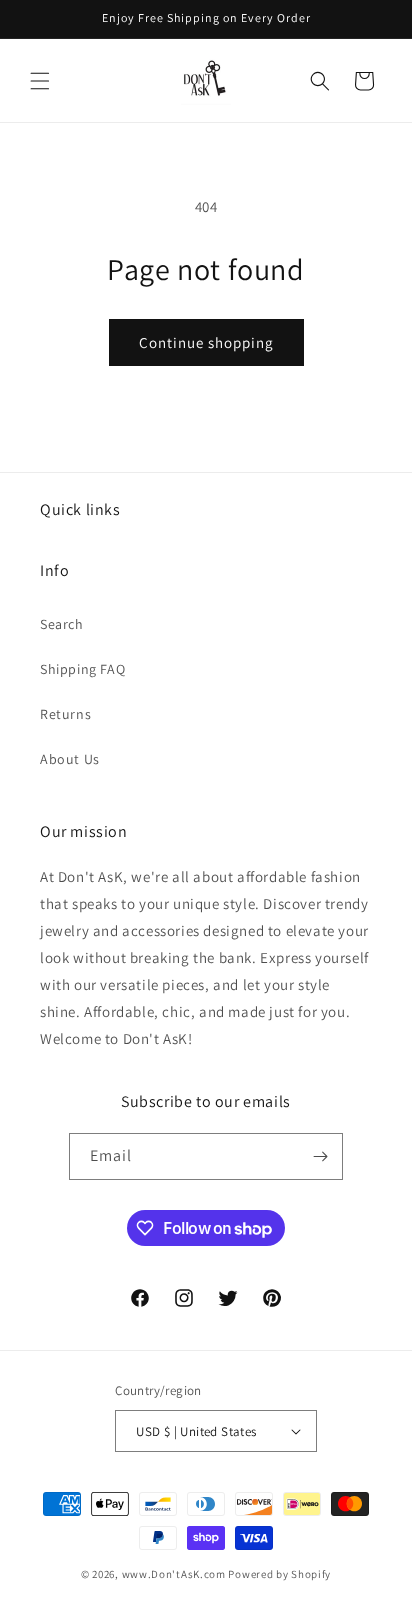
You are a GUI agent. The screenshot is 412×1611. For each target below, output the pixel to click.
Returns (65, 714)
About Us (70, 759)
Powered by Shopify (279, 1574)
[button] (40, 81)
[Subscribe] (320, 1156)
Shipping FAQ (82, 669)
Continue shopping (206, 342)
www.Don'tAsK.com (174, 1574)
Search (62, 624)
